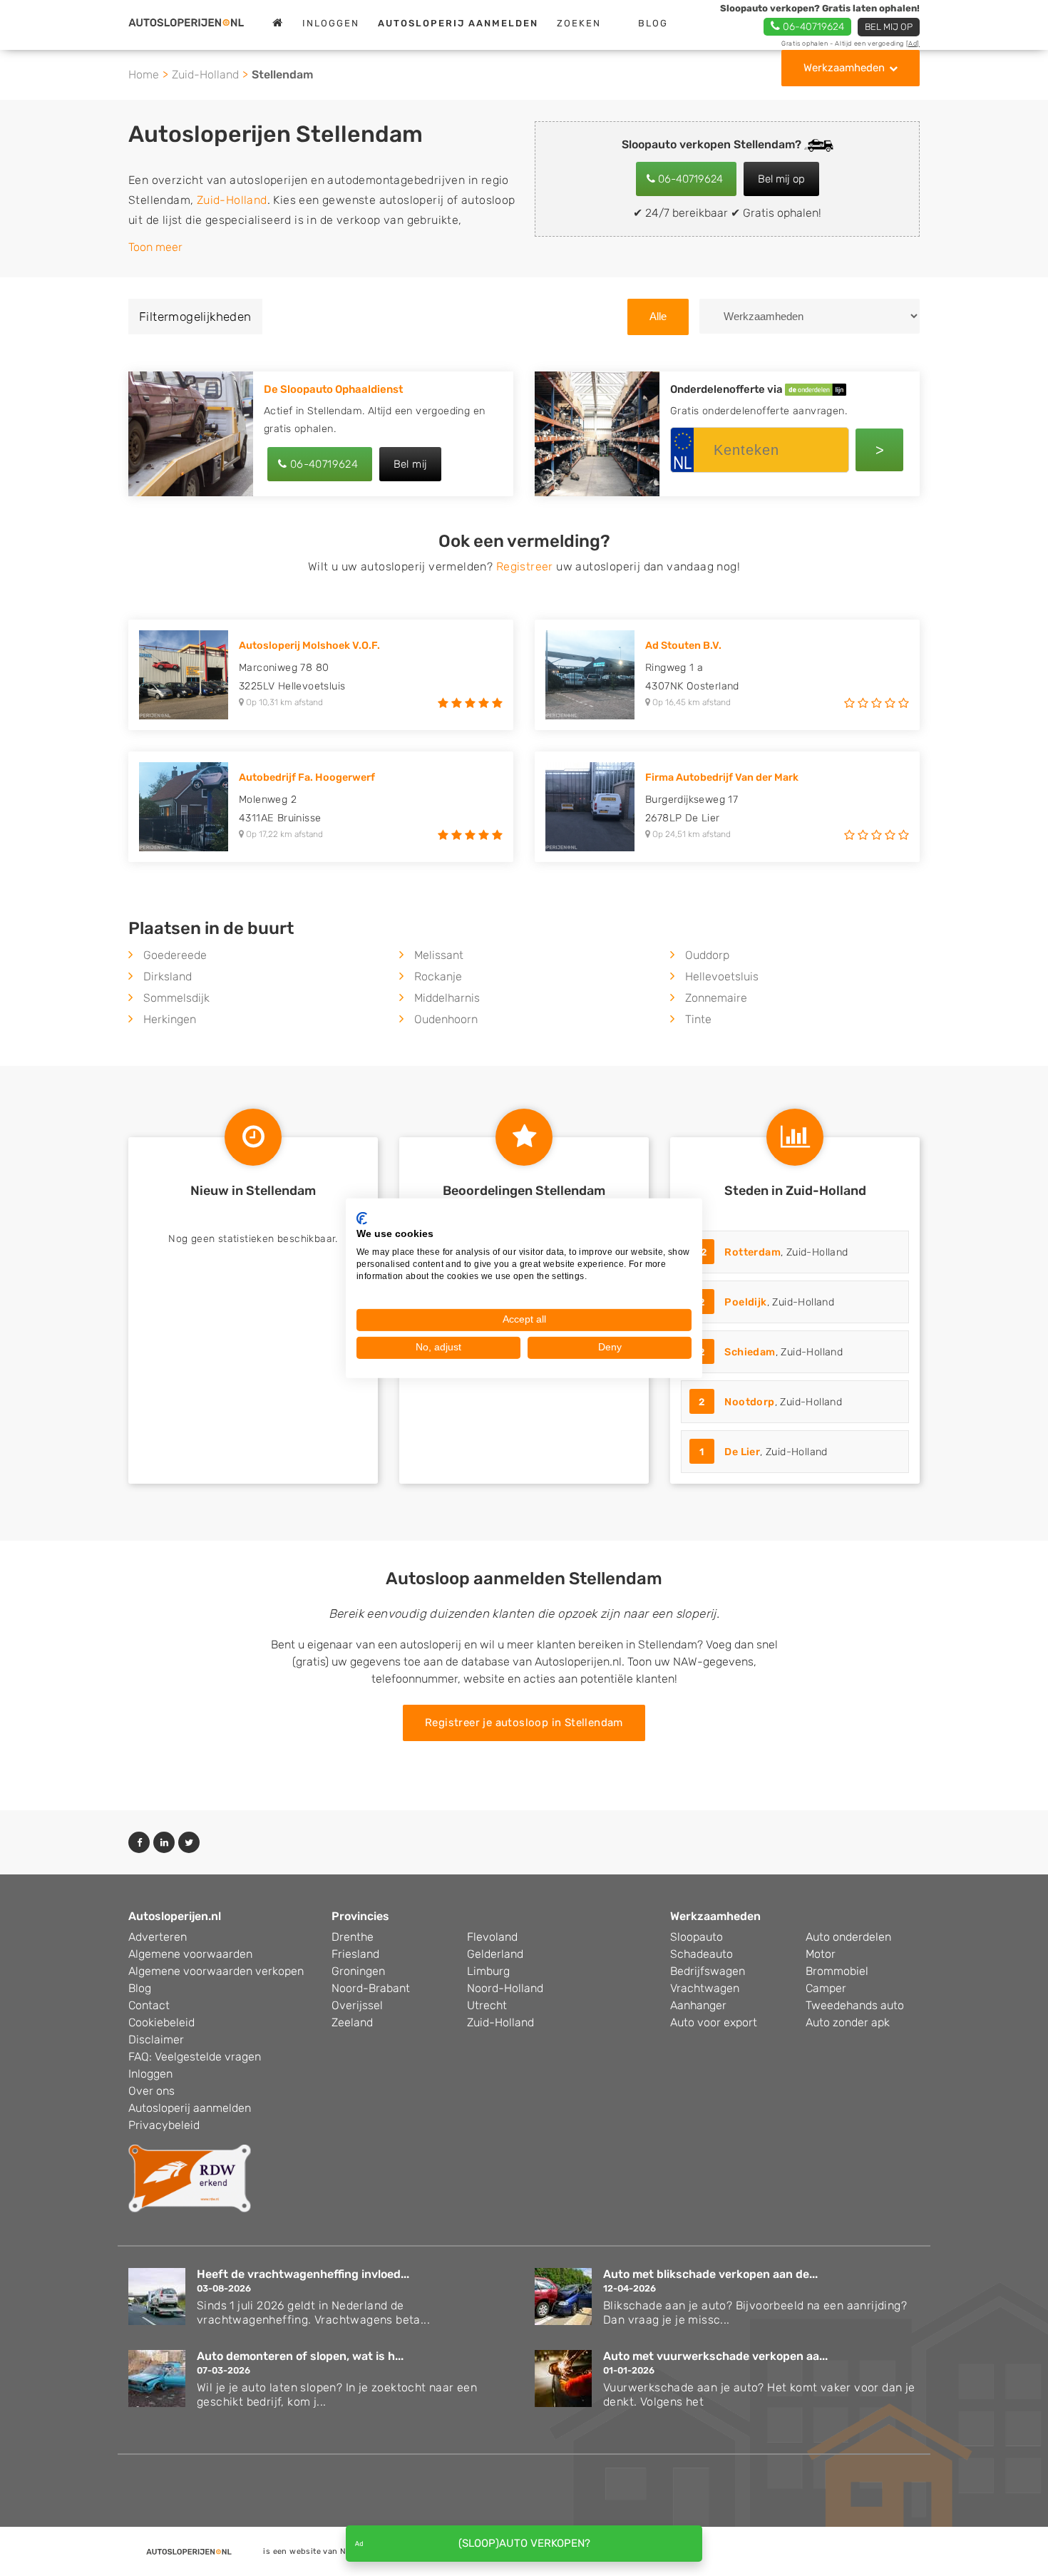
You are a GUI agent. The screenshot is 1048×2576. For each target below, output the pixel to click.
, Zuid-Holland (772, 1252)
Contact (149, 2005)
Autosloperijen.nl (175, 1916)
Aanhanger (698, 2005)
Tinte (698, 1019)
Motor (821, 1954)
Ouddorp (707, 955)
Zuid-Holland (205, 75)
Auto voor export (714, 2022)
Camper (826, 1988)
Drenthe (353, 1937)
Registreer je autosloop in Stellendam (524, 1723)
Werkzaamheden (844, 68)
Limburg (488, 1971)
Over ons (151, 2091)
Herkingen (170, 1019)
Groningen (358, 1971)
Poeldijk (745, 1302)
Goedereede (175, 955)
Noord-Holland (505, 1988)
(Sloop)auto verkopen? (524, 2543)
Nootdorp (749, 1402)
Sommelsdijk (176, 998)
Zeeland (352, 2022)
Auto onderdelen (848, 1937)
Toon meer (155, 247)
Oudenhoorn (446, 1019)
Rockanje (438, 976)
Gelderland (495, 1954)
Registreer (525, 566)
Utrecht (487, 2005)
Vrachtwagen (705, 1988)
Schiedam (750, 1352)
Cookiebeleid (161, 2022)
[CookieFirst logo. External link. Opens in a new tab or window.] (362, 1218)
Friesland (355, 1954)
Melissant (439, 955)
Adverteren (158, 1937)
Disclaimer (156, 2039)
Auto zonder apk (848, 2022)
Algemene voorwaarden (190, 1954)
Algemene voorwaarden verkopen (216, 1971)
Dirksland (168, 976)
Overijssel (357, 2005)
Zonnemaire (716, 998)
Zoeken (579, 23)
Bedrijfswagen (708, 1971)
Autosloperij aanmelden (190, 2108)
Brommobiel (837, 1971)
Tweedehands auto (855, 2005)
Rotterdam (752, 1252)
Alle (658, 316)
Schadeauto (702, 1954)
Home (144, 75)
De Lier (742, 1452)
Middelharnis (447, 998)
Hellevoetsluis (722, 976)
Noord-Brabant (371, 1988)
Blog (653, 23)
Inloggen (331, 23)
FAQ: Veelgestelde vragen (195, 2057)
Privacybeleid (164, 2125)
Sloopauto (697, 1937)
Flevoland (492, 1937)
